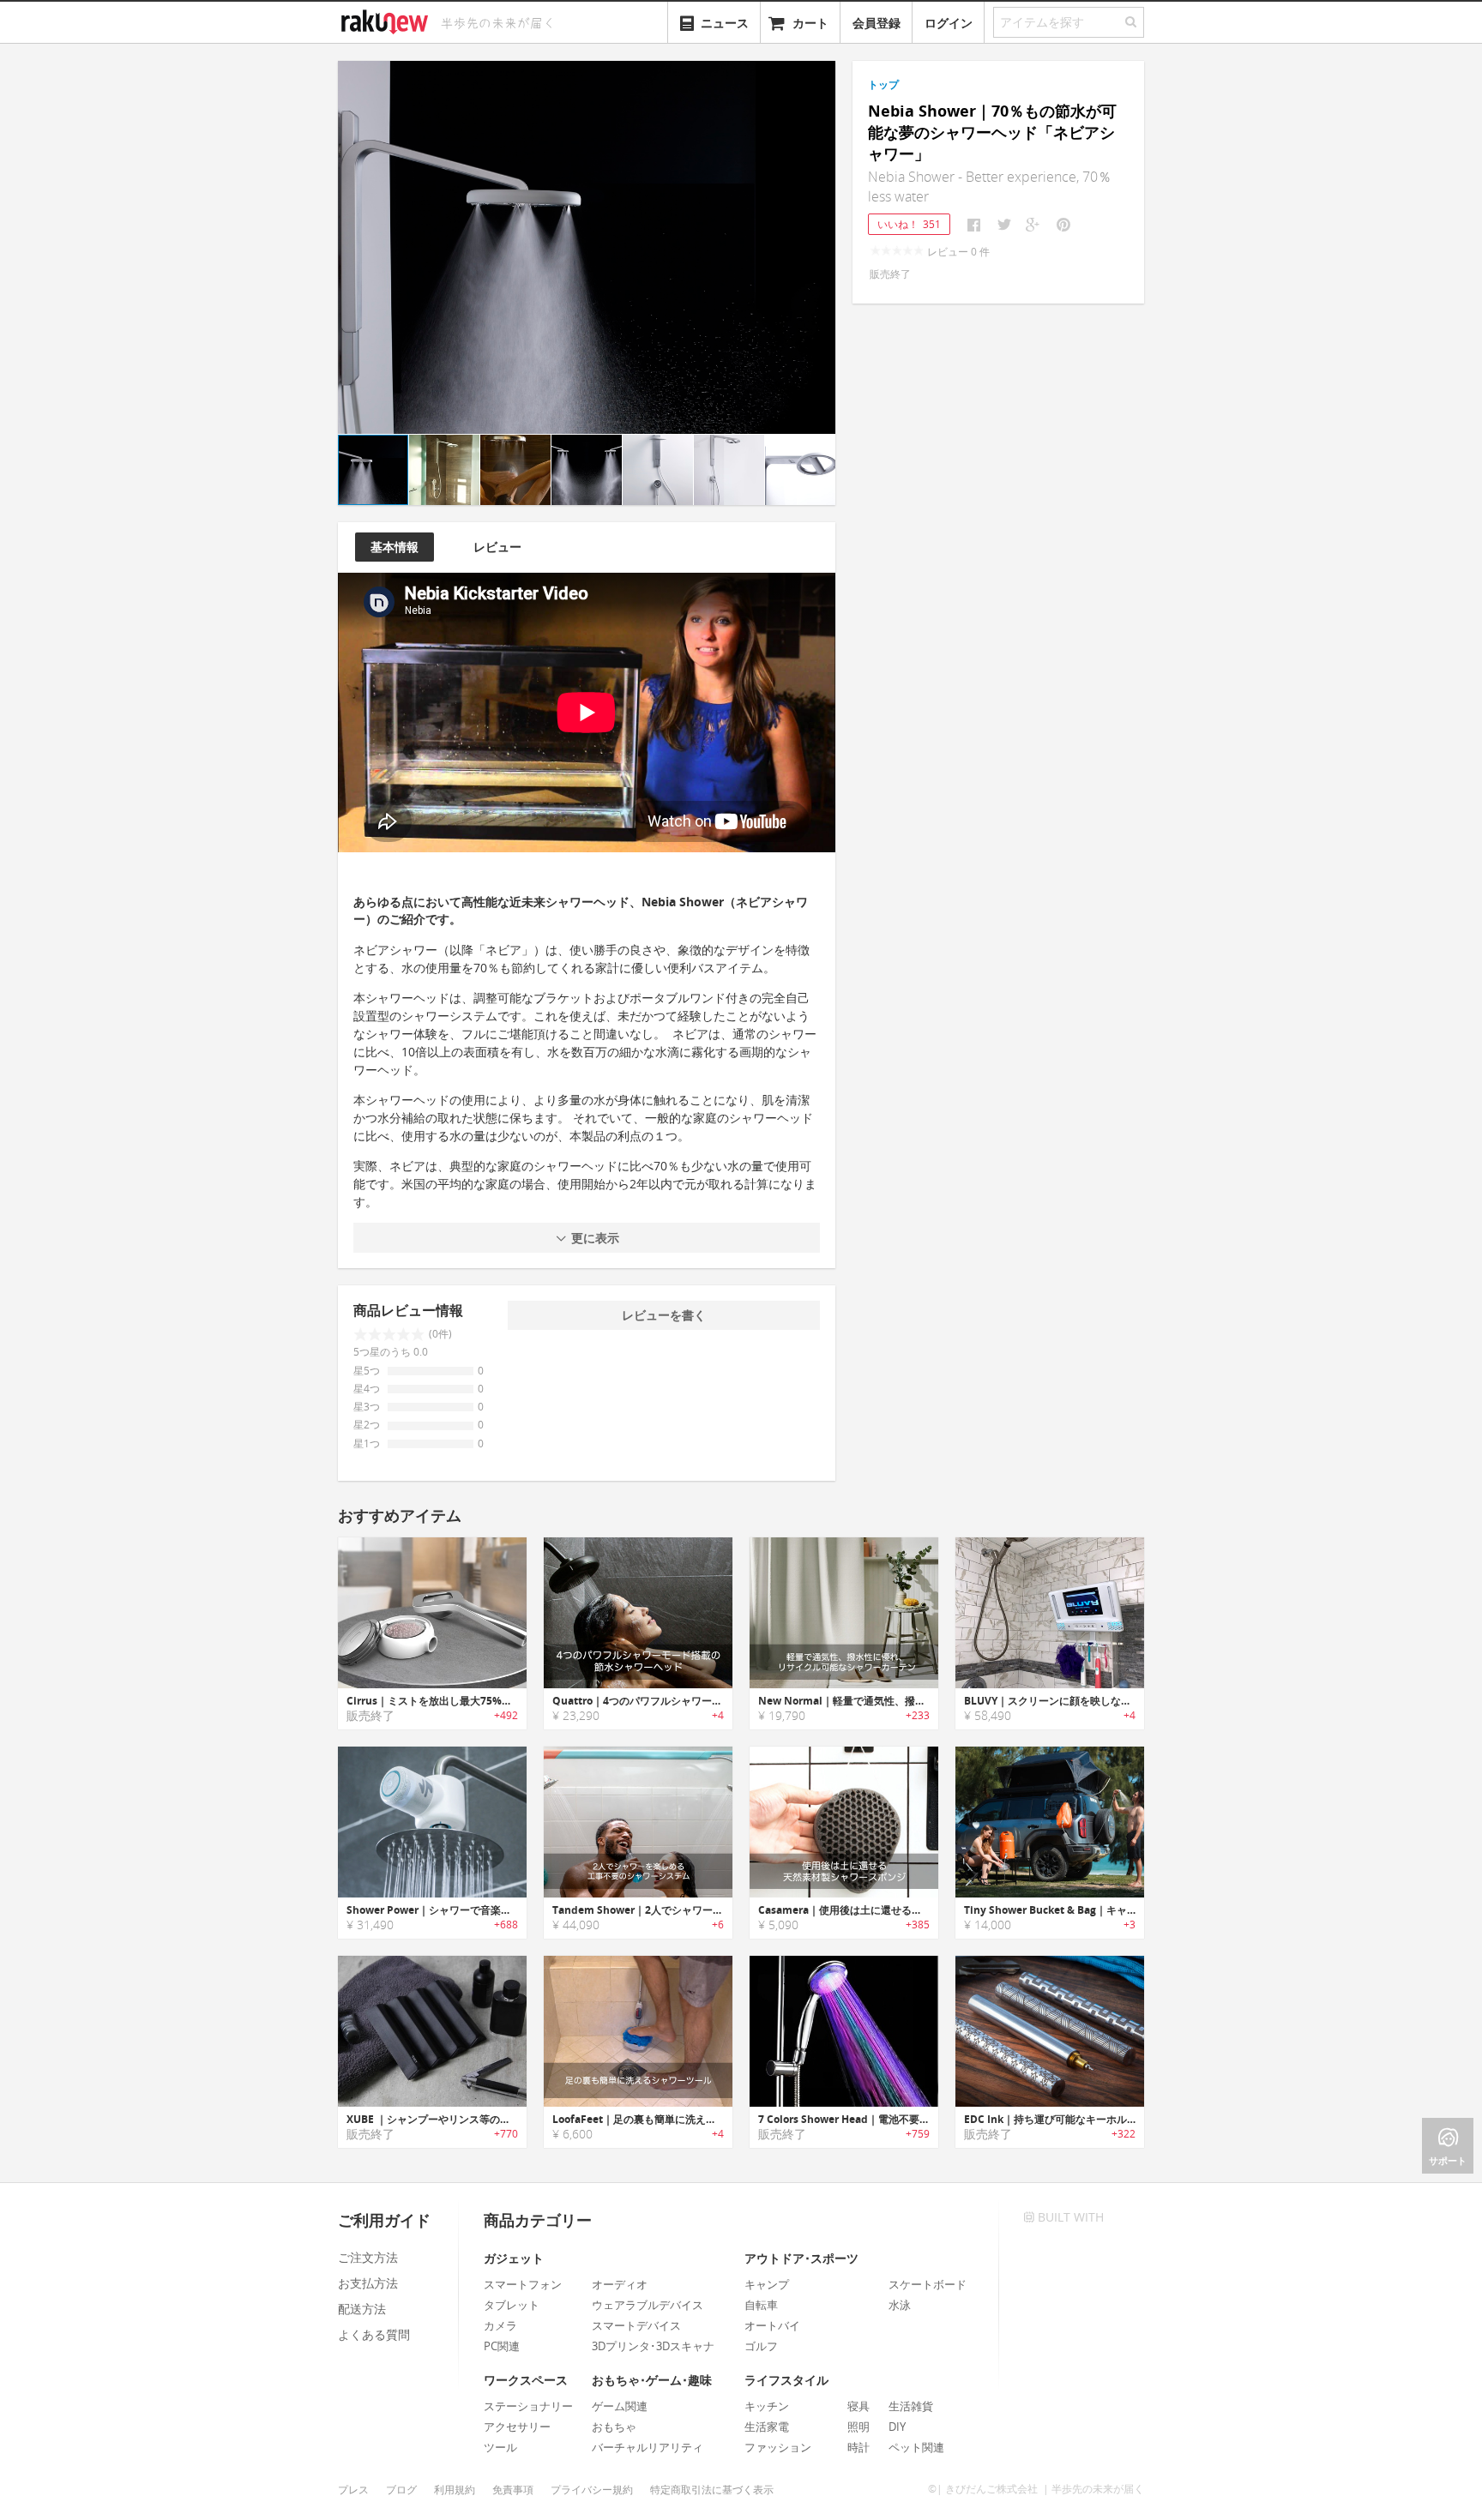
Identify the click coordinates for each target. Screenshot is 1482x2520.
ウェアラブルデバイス (648, 2305)
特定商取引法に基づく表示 (712, 2490)
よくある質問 (374, 2334)
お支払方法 (368, 2283)
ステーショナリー (528, 2406)
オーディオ (620, 2284)
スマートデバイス (636, 2325)
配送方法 (362, 2309)
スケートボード (928, 2284)
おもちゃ (614, 2427)
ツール (500, 2447)
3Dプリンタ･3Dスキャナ (653, 2346)
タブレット (512, 2305)
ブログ (401, 2490)
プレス (353, 2490)
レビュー (497, 547)
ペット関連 (916, 2447)
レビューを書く (664, 1315)
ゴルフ (761, 2346)
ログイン (949, 23)
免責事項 (513, 2490)
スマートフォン (523, 2284)
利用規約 (455, 2490)
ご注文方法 (368, 2257)
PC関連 (502, 2346)
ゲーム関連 (620, 2406)
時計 (858, 2447)
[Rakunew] (388, 20)
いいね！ (909, 224)
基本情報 (395, 547)
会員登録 (877, 23)
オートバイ (772, 2325)
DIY (897, 2427)
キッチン (767, 2406)
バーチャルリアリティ (648, 2447)
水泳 (900, 2305)
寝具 (858, 2406)
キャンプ (767, 2284)
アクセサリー (517, 2427)
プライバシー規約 (592, 2490)
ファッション (778, 2447)
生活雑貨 (911, 2406)
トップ (883, 84)
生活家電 (767, 2427)
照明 (858, 2427)
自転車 (761, 2305)
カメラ (500, 2325)
